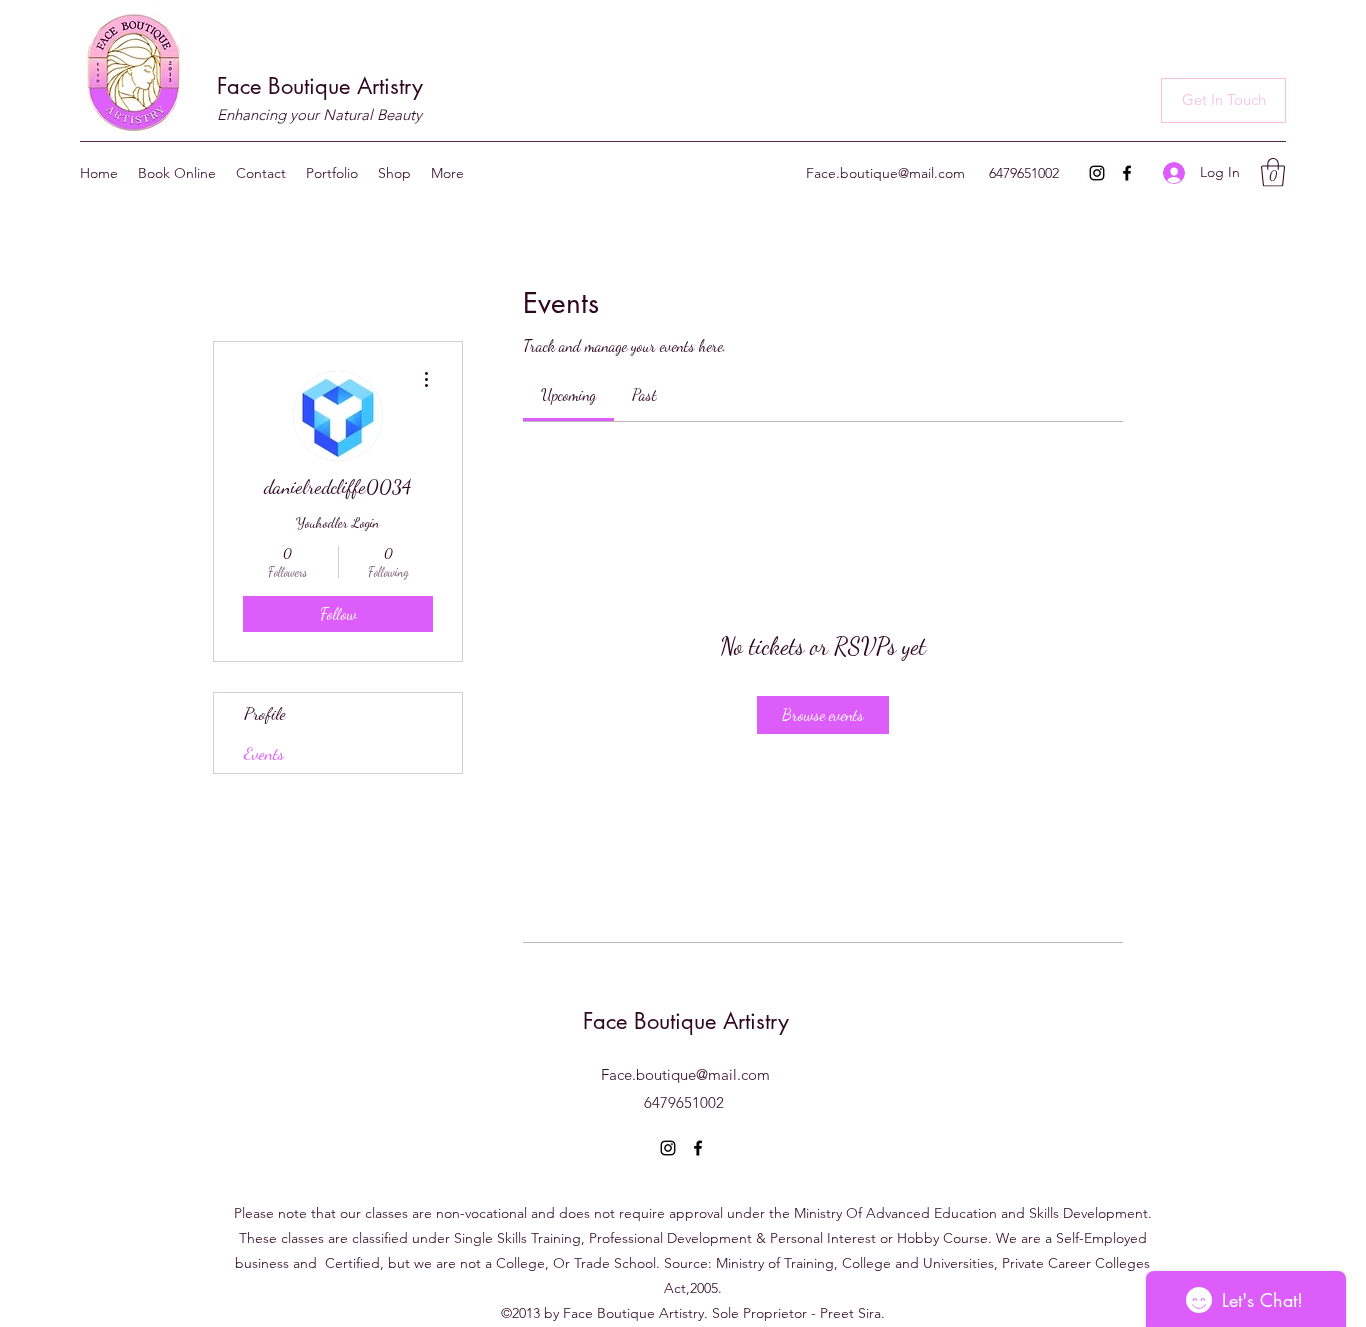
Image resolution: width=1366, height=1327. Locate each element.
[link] (568, 394)
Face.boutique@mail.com (885, 173)
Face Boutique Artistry (320, 86)
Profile (265, 713)
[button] (1223, 100)
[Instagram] (1097, 173)
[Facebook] (1127, 173)
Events (264, 753)
